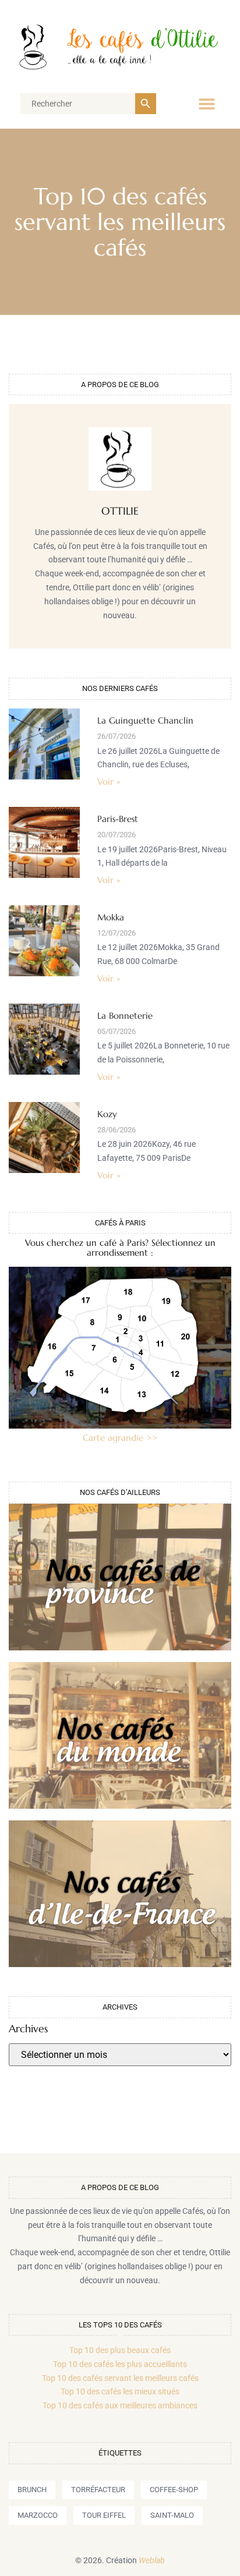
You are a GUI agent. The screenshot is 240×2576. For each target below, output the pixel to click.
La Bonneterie (125, 1016)
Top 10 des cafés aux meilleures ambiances (120, 2405)
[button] (207, 104)
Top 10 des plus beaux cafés (120, 2350)
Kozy (107, 1114)
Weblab (152, 2560)
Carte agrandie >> (120, 1438)
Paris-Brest (118, 819)
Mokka (111, 917)
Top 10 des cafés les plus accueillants (120, 2364)
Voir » (109, 782)
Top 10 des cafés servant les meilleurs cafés (120, 2378)
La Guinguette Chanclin (145, 720)
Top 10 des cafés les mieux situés (120, 2391)
